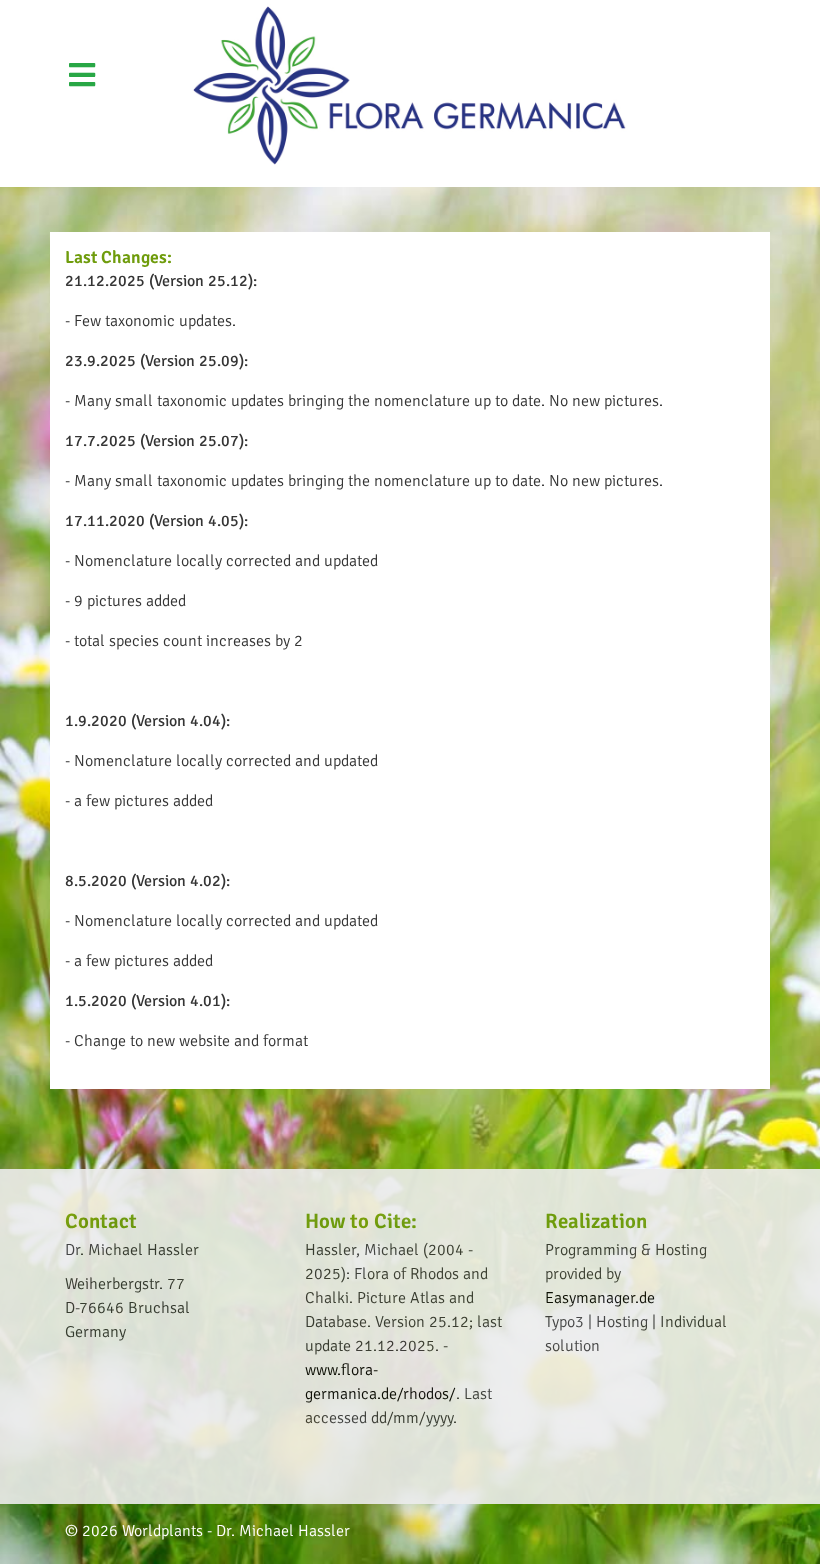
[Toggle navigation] (673, 14)
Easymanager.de (600, 1298)
